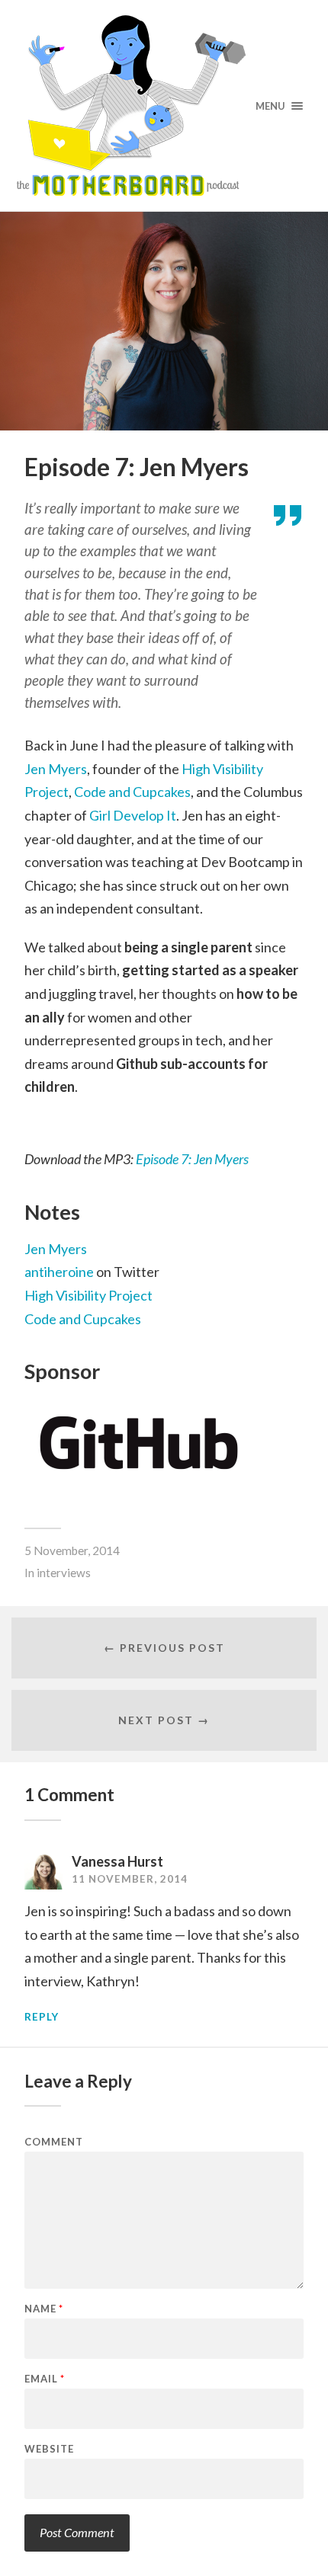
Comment (54, 2142)
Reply (42, 2017)
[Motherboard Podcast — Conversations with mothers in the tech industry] (164, 106)
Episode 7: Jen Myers (192, 1159)
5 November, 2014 (72, 1550)
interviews (64, 1573)
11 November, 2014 (130, 1879)
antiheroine (59, 1272)
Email (45, 2379)
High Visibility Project (88, 1295)
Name (44, 2309)
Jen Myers (56, 769)
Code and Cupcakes (132, 792)
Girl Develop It (133, 815)
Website (49, 2449)
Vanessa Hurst (117, 1861)
